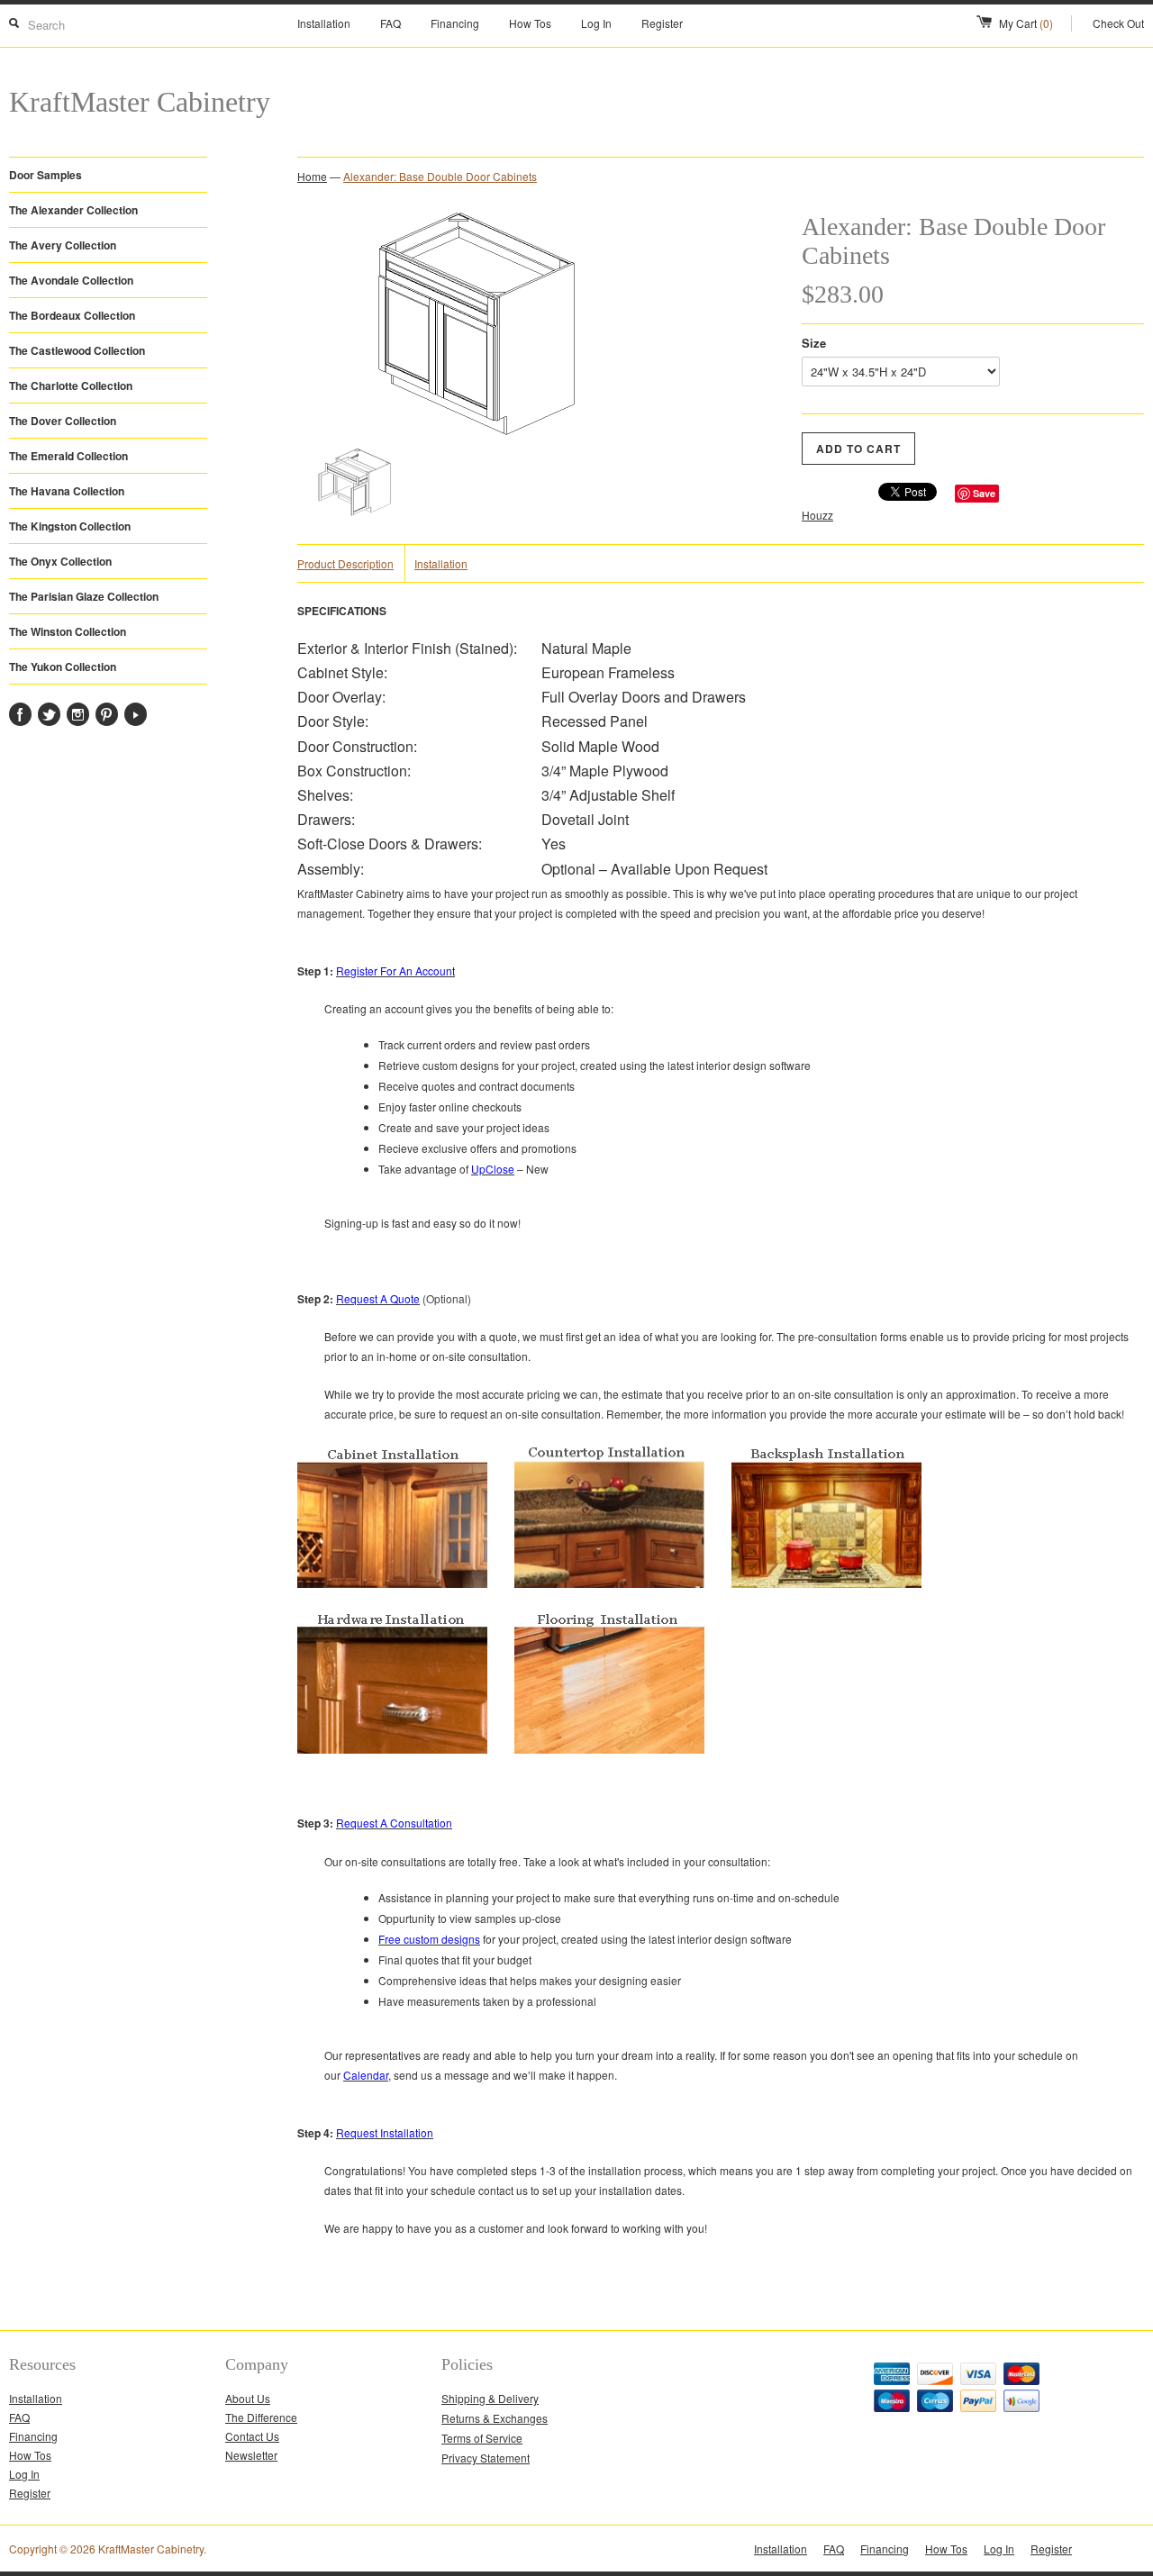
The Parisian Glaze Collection (84, 596)
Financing (455, 23)
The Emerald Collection (68, 456)
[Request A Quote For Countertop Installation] (609, 1583)
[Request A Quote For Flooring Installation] (609, 1785)
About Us (248, 2398)
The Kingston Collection (70, 526)
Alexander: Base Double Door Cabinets (440, 176)
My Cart (1026, 23)
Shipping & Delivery (490, 2398)
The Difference (261, 2417)
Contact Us (252, 2436)
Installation (324, 23)
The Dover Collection (63, 421)
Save (984, 493)
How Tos (530, 23)
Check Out (1118, 23)
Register (662, 23)
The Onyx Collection (60, 561)
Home (312, 176)
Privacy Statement (486, 2458)
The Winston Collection (68, 631)
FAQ (390, 23)
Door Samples (45, 175)
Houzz (817, 515)
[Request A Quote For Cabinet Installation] (392, 1583)
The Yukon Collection (63, 667)
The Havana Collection (67, 491)
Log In (596, 23)
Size (814, 343)
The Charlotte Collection (71, 385)
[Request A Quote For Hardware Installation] (392, 1785)
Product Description (345, 563)
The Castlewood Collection (77, 350)
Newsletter (251, 2455)
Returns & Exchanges (495, 2418)
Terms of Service (482, 2438)
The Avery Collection (63, 245)
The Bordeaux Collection (72, 315)
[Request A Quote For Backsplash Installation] (826, 1583)
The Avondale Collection (71, 280)
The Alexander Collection (73, 210)
